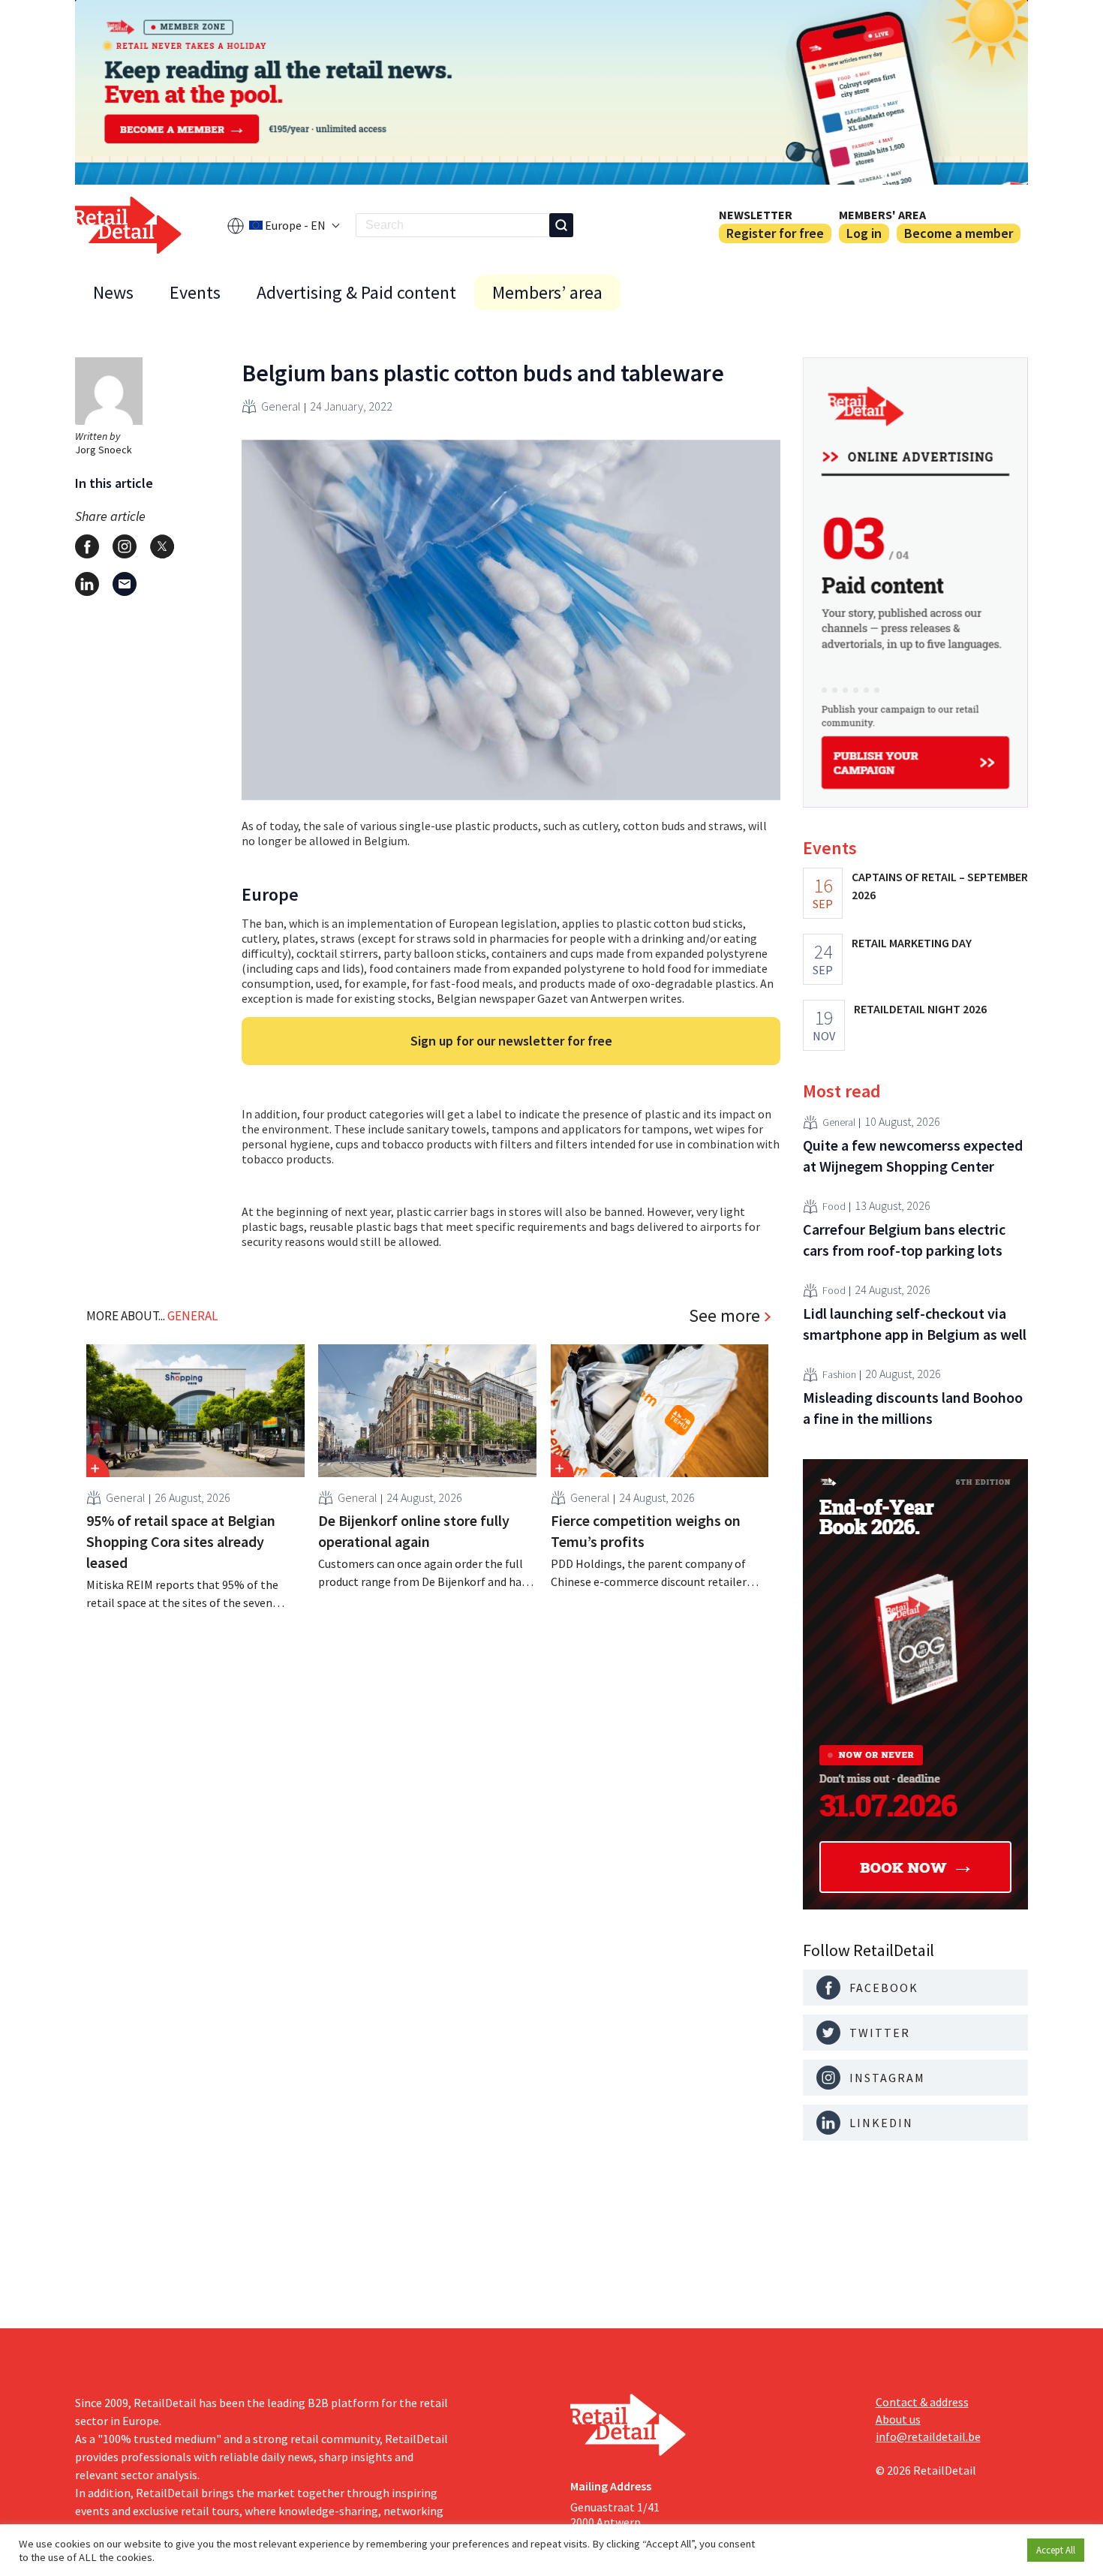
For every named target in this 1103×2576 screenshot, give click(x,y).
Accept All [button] (1056, 2550)
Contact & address (922, 2402)
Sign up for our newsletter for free (511, 1041)
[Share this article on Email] (125, 584)
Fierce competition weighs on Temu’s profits (646, 1531)
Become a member (959, 233)
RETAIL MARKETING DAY (912, 943)
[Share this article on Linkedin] (87, 584)
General (281, 406)
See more (724, 1316)
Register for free (775, 233)
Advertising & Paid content (356, 292)
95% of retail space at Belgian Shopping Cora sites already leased (181, 1541)
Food (834, 1206)
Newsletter (756, 215)
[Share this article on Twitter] (162, 546)
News (113, 292)
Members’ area (547, 292)
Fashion (839, 1374)
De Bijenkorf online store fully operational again (414, 1531)
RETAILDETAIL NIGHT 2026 (920, 1009)
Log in (864, 233)
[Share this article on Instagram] (125, 546)
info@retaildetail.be (928, 2436)
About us (898, 2419)
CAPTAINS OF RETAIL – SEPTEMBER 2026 (940, 886)
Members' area (882, 215)
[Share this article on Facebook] (87, 546)
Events (195, 292)
